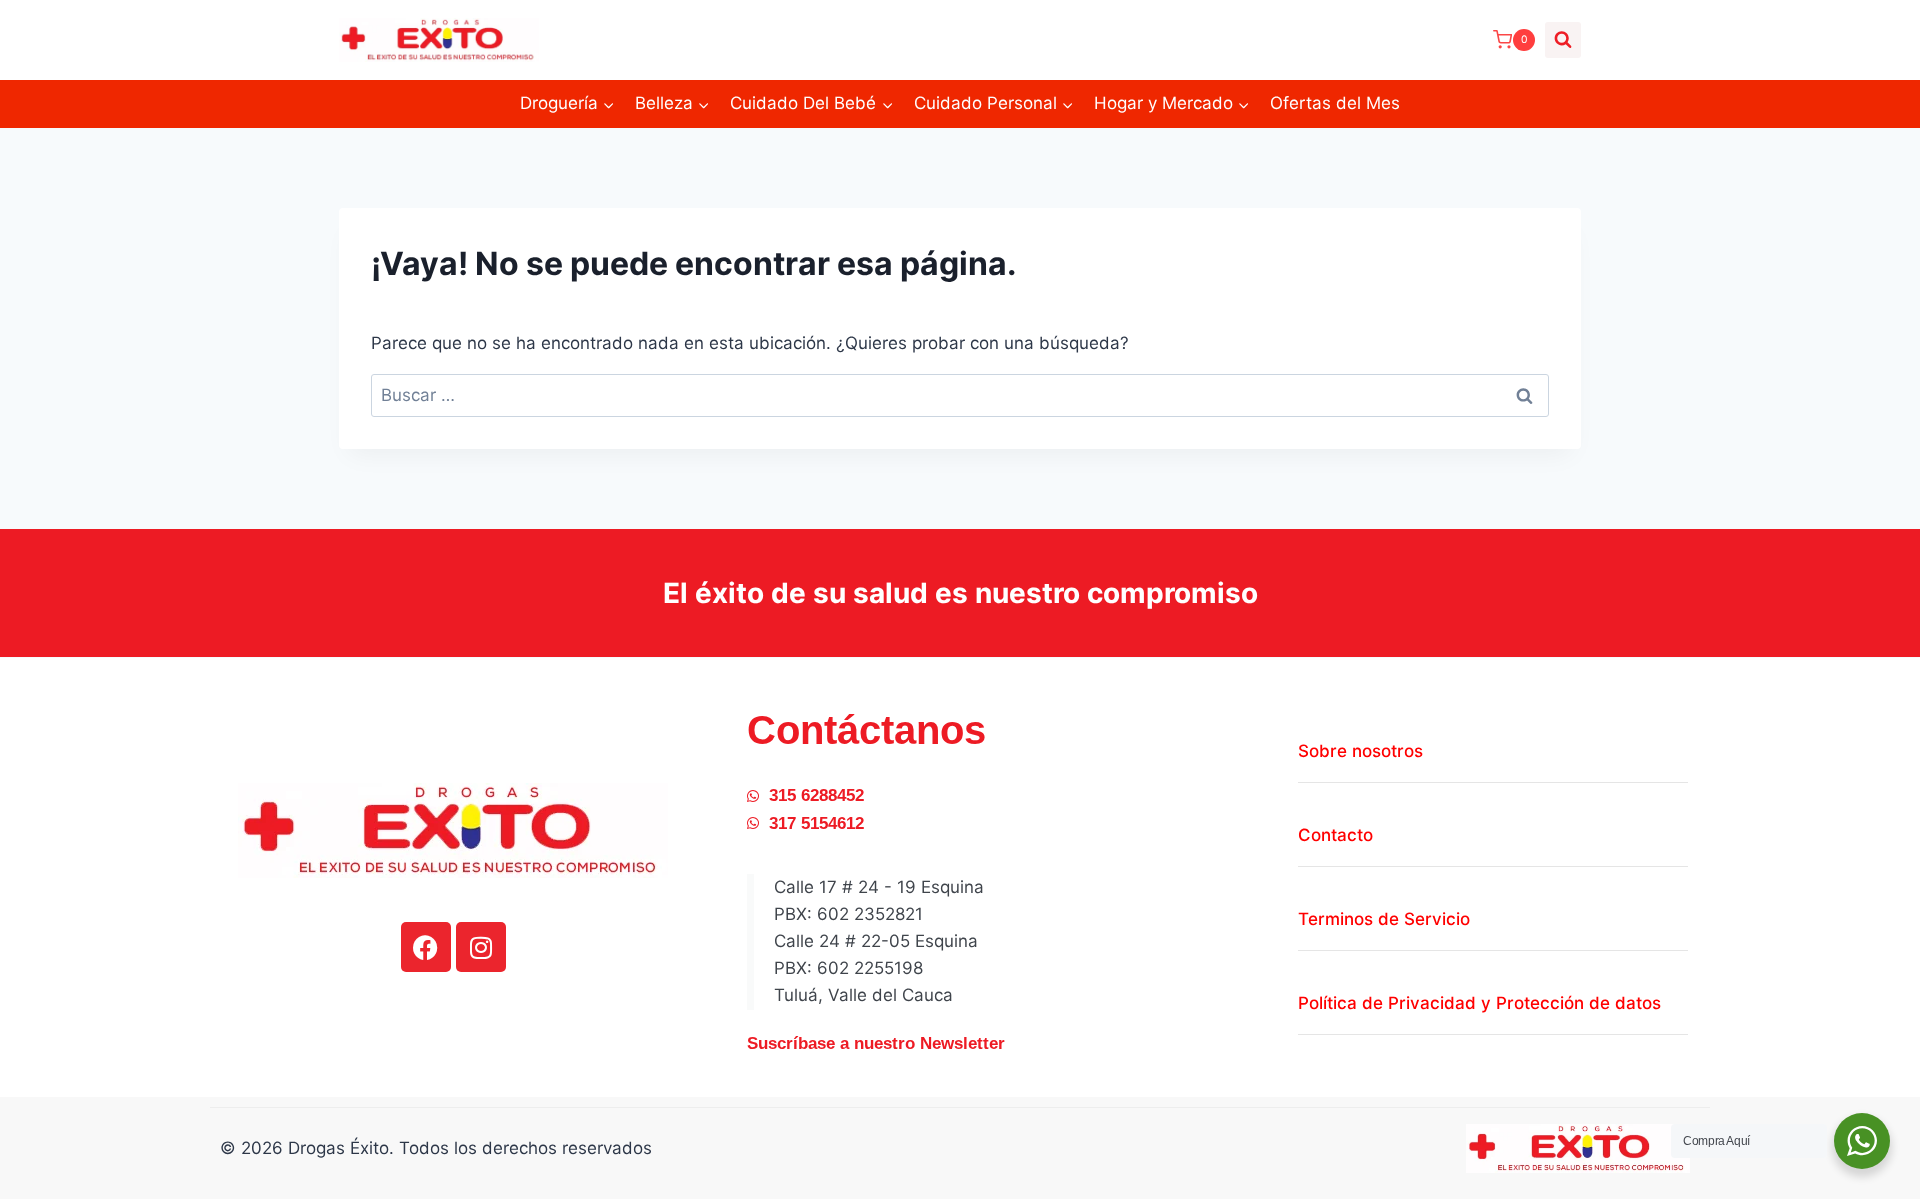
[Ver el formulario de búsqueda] (1563, 40)
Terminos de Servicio (1384, 919)
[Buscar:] (960, 395)
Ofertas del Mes (1335, 103)
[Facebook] (426, 947)
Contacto (1335, 835)
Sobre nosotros (1360, 751)
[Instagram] (481, 947)
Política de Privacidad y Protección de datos (1479, 1003)
